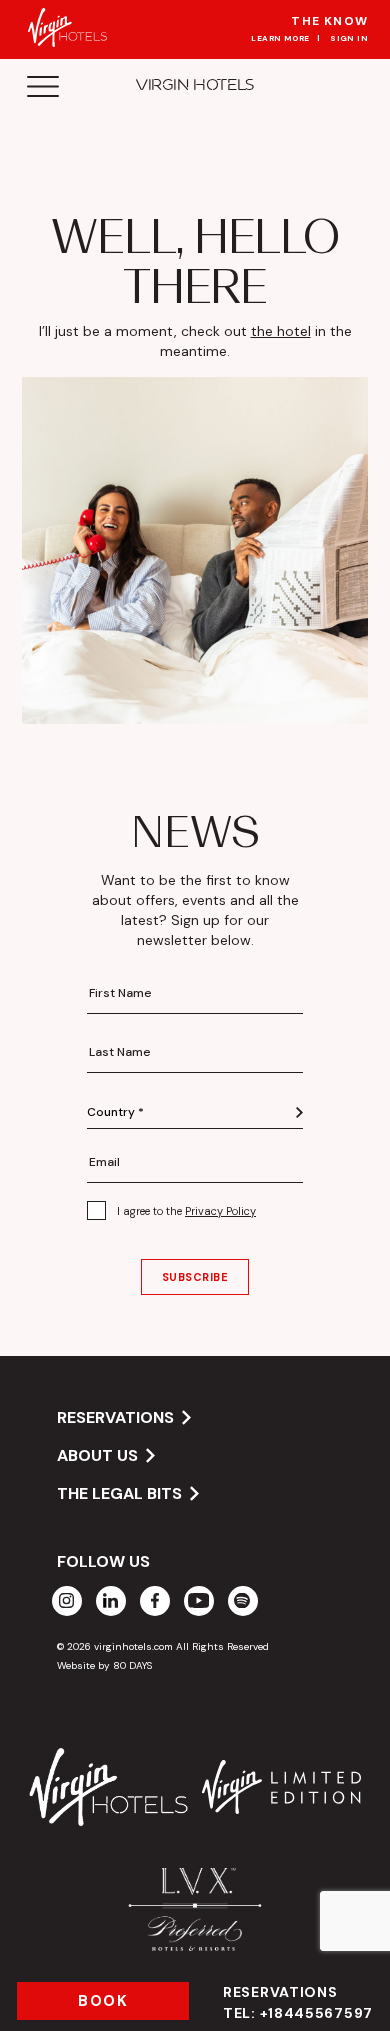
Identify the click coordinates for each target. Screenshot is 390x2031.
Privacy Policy (220, 1211)
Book (103, 2001)
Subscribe (195, 1277)
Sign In (349, 38)
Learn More (280, 38)
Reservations (298, 2002)
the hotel (281, 331)
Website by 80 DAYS (104, 1665)
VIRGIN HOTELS (195, 84)
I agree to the (186, 1211)
